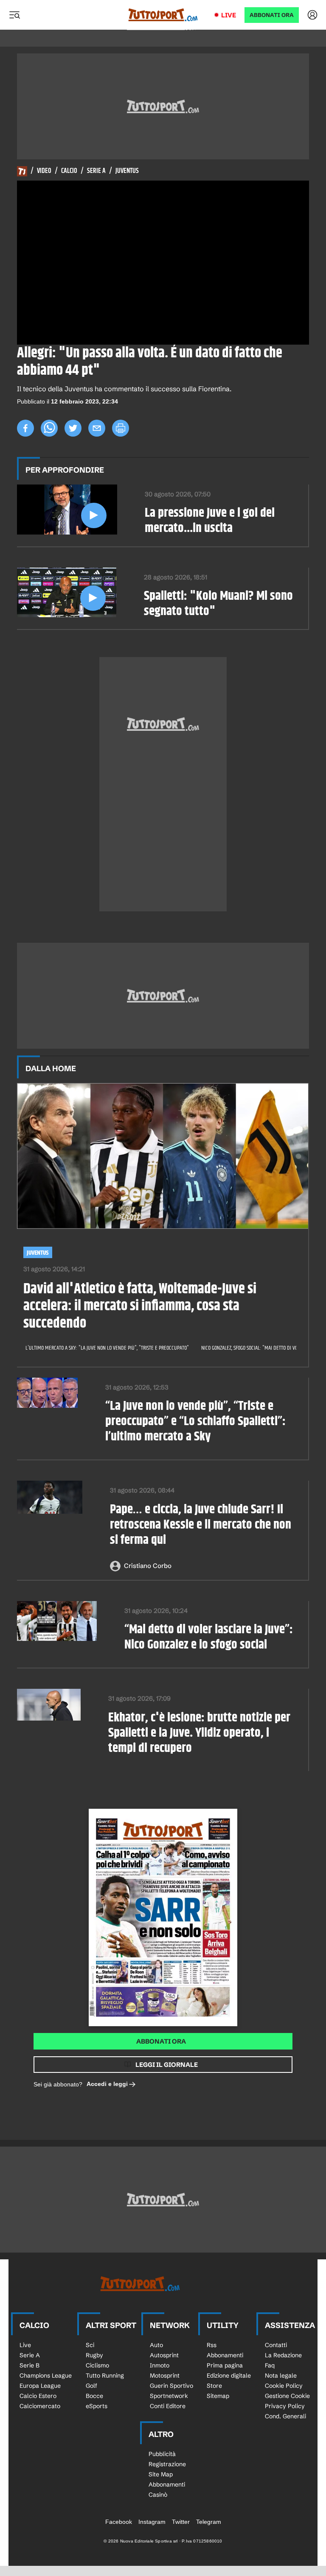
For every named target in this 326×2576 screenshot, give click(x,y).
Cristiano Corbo (148, 1566)
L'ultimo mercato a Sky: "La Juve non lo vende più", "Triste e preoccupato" (107, 1348)
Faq (270, 2365)
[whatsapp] (49, 428)
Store (214, 2386)
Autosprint (164, 2355)
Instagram (152, 2522)
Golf (91, 2386)
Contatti (276, 2345)
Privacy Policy (285, 2406)
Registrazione (167, 2464)
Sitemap (218, 2396)
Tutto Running (105, 2375)
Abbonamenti (225, 2355)
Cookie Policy (284, 2386)
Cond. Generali (285, 2416)
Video (44, 171)
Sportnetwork (169, 2396)
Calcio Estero (38, 2396)
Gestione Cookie (287, 2396)
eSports (97, 2406)
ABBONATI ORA (272, 15)
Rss (212, 2345)
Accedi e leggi (107, 2084)
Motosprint (165, 2375)
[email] (97, 428)
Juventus (127, 171)
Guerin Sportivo (171, 2386)
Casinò (158, 2495)
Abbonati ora (161, 2041)
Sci (90, 2345)
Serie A (96, 171)
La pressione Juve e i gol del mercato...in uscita (210, 521)
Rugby (94, 2355)
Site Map (161, 2474)
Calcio (69, 171)
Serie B (30, 2365)
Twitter (181, 2522)
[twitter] (73, 428)
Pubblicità (162, 2454)
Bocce (94, 2396)
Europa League (40, 2386)
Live (229, 15)
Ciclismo (97, 2365)
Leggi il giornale (167, 2065)
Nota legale (281, 2375)
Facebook (119, 2522)
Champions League (46, 2375)
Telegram (209, 2522)
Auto (156, 2345)
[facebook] (25, 428)
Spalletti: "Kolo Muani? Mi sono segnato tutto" (218, 604)
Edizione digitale (229, 2375)
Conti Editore (168, 2406)
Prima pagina (225, 2365)
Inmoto (160, 2365)
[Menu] (14, 15)
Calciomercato (40, 2406)
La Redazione (283, 2355)
